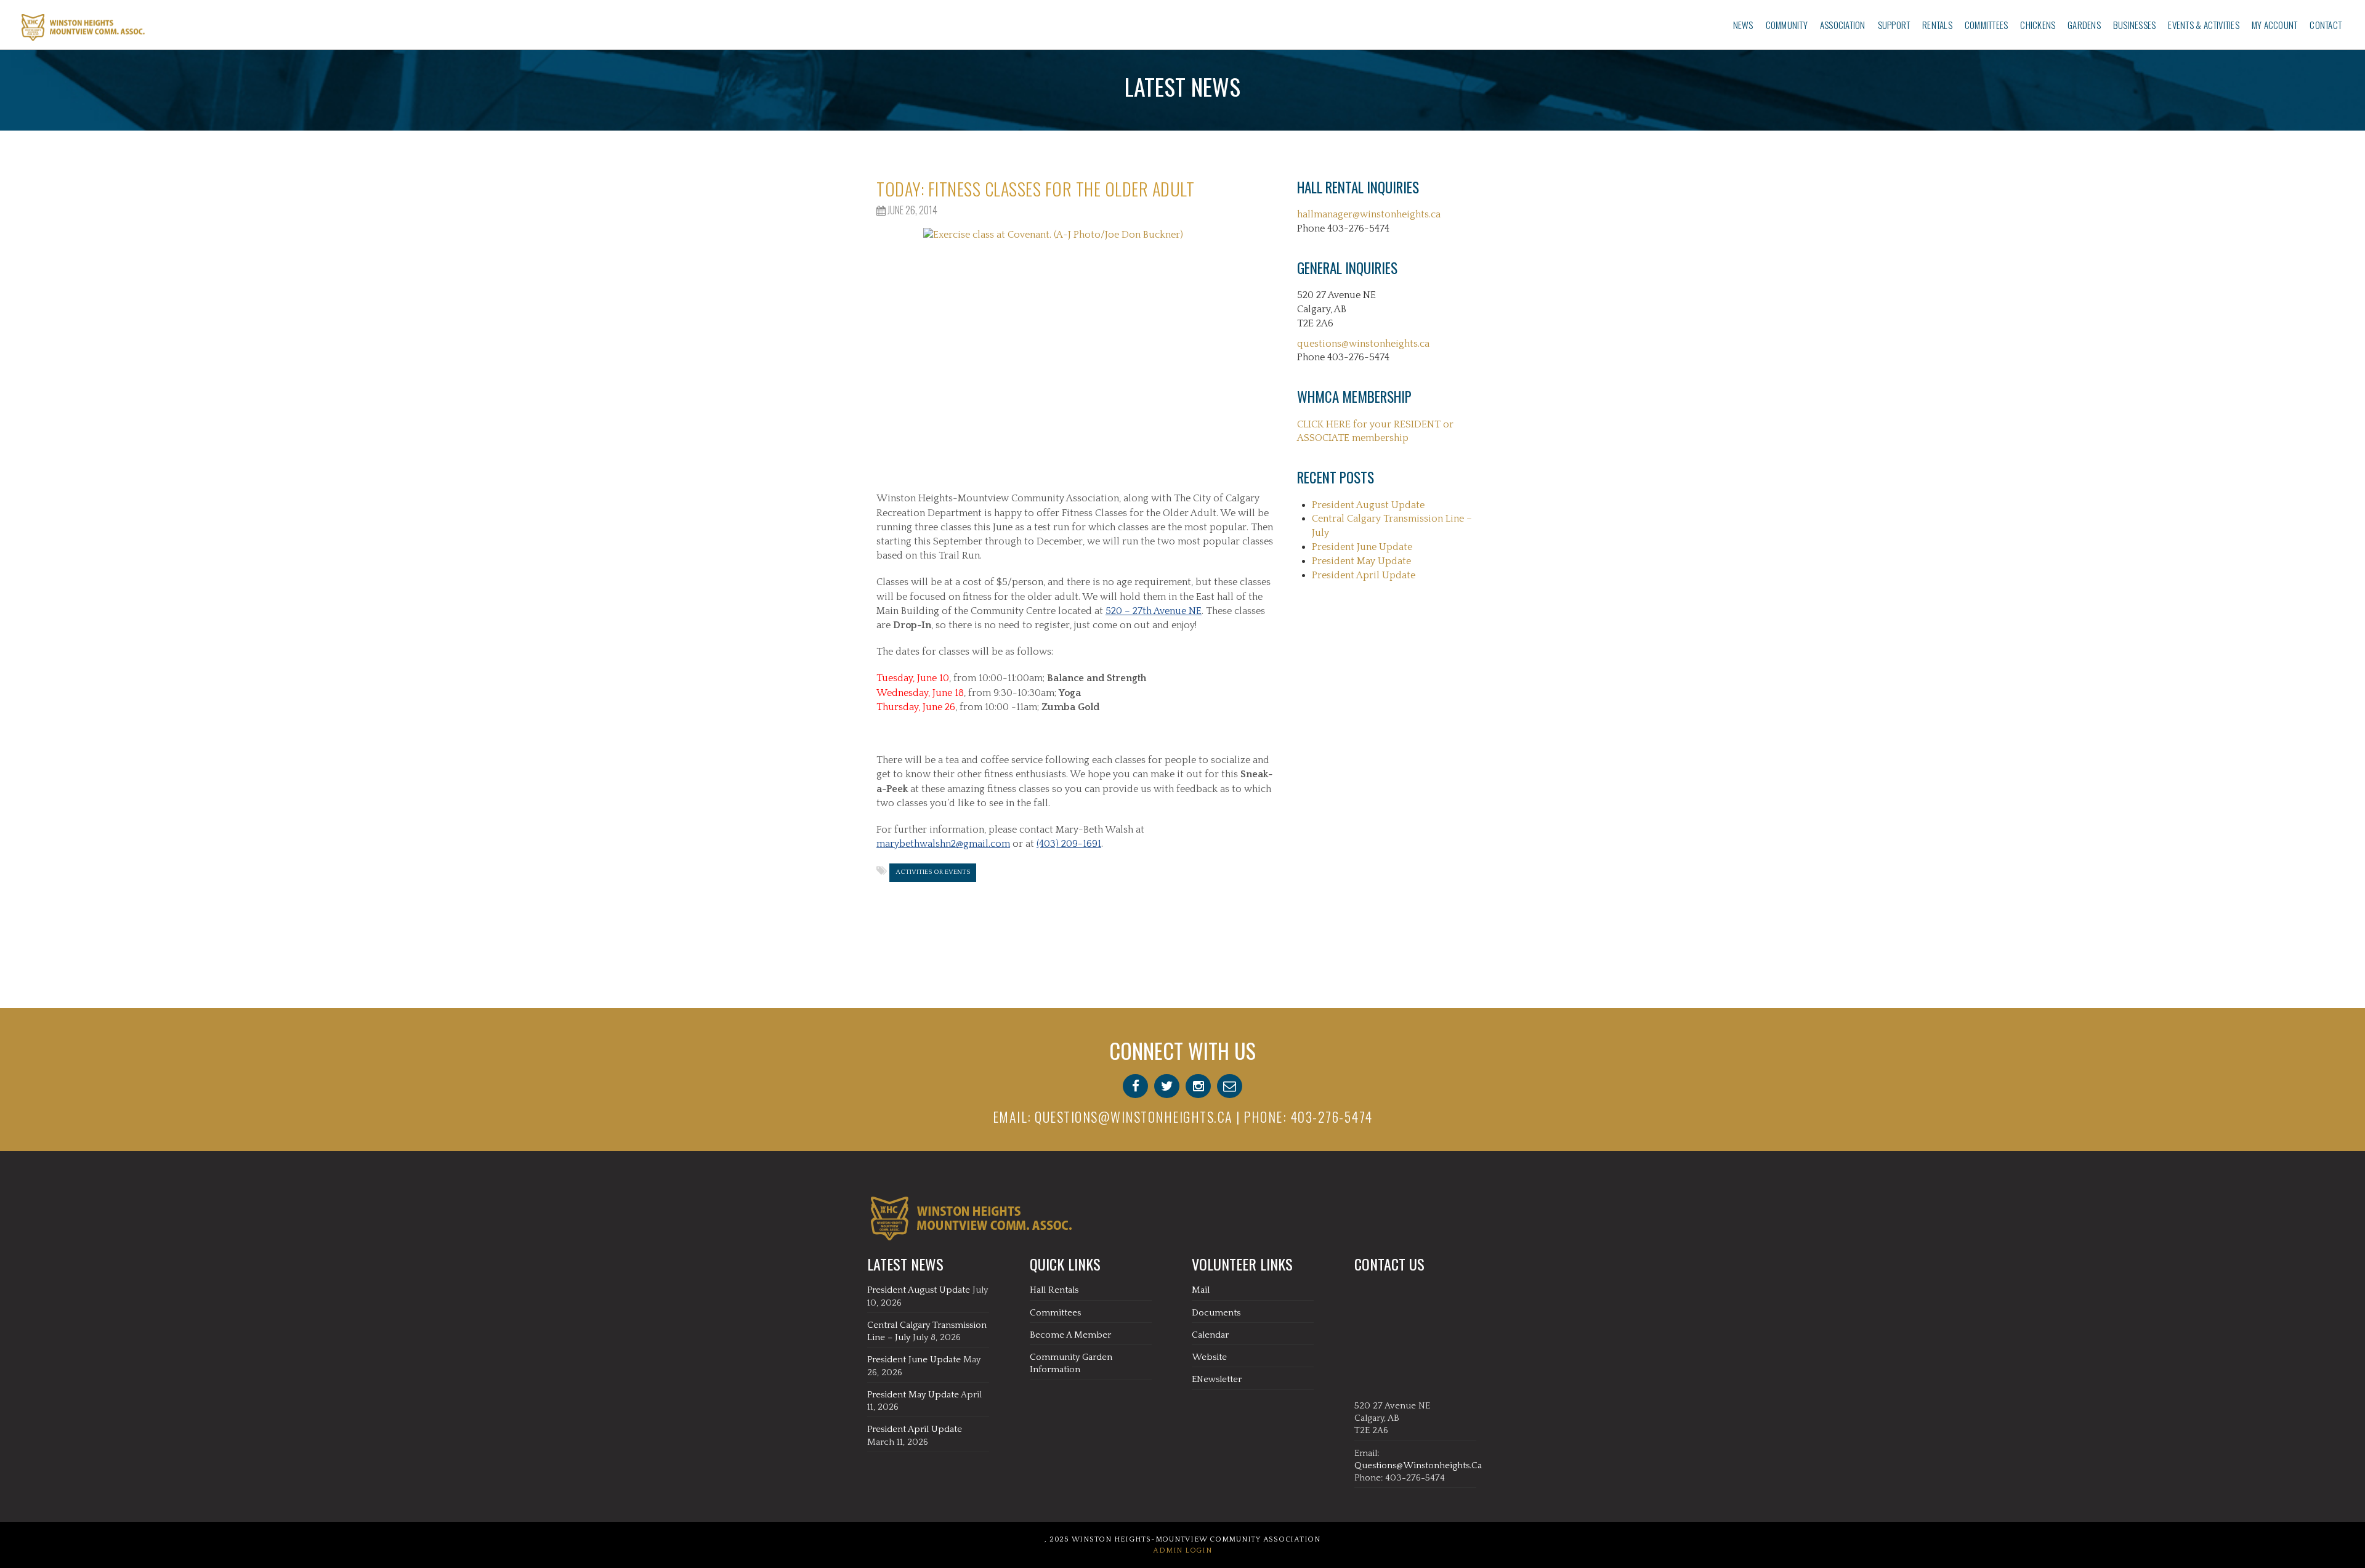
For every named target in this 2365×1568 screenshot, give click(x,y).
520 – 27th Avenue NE (1154, 611)
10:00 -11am (1011, 707)
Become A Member (1070, 1335)
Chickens (2038, 25)
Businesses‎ (2134, 25)
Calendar (1210, 1335)
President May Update (1361, 561)
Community (1787, 25)
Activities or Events (933, 872)
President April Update (1364, 575)
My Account (2274, 25)
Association (1843, 25)
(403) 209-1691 (1069, 844)
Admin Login (1182, 1550)
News (1743, 25)
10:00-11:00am (1011, 678)
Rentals (1937, 25)
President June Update (1362, 547)
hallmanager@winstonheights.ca (1369, 214)
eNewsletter (1217, 1379)
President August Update (1368, 505)
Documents (1216, 1313)
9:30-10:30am (1024, 693)
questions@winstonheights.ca (1363, 344)
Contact (2326, 25)
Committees (1986, 25)
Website (1209, 1357)
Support (1894, 25)
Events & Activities (2204, 25)
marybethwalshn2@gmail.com (943, 844)
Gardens (2084, 25)
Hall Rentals (1054, 1290)
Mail (1201, 1290)
